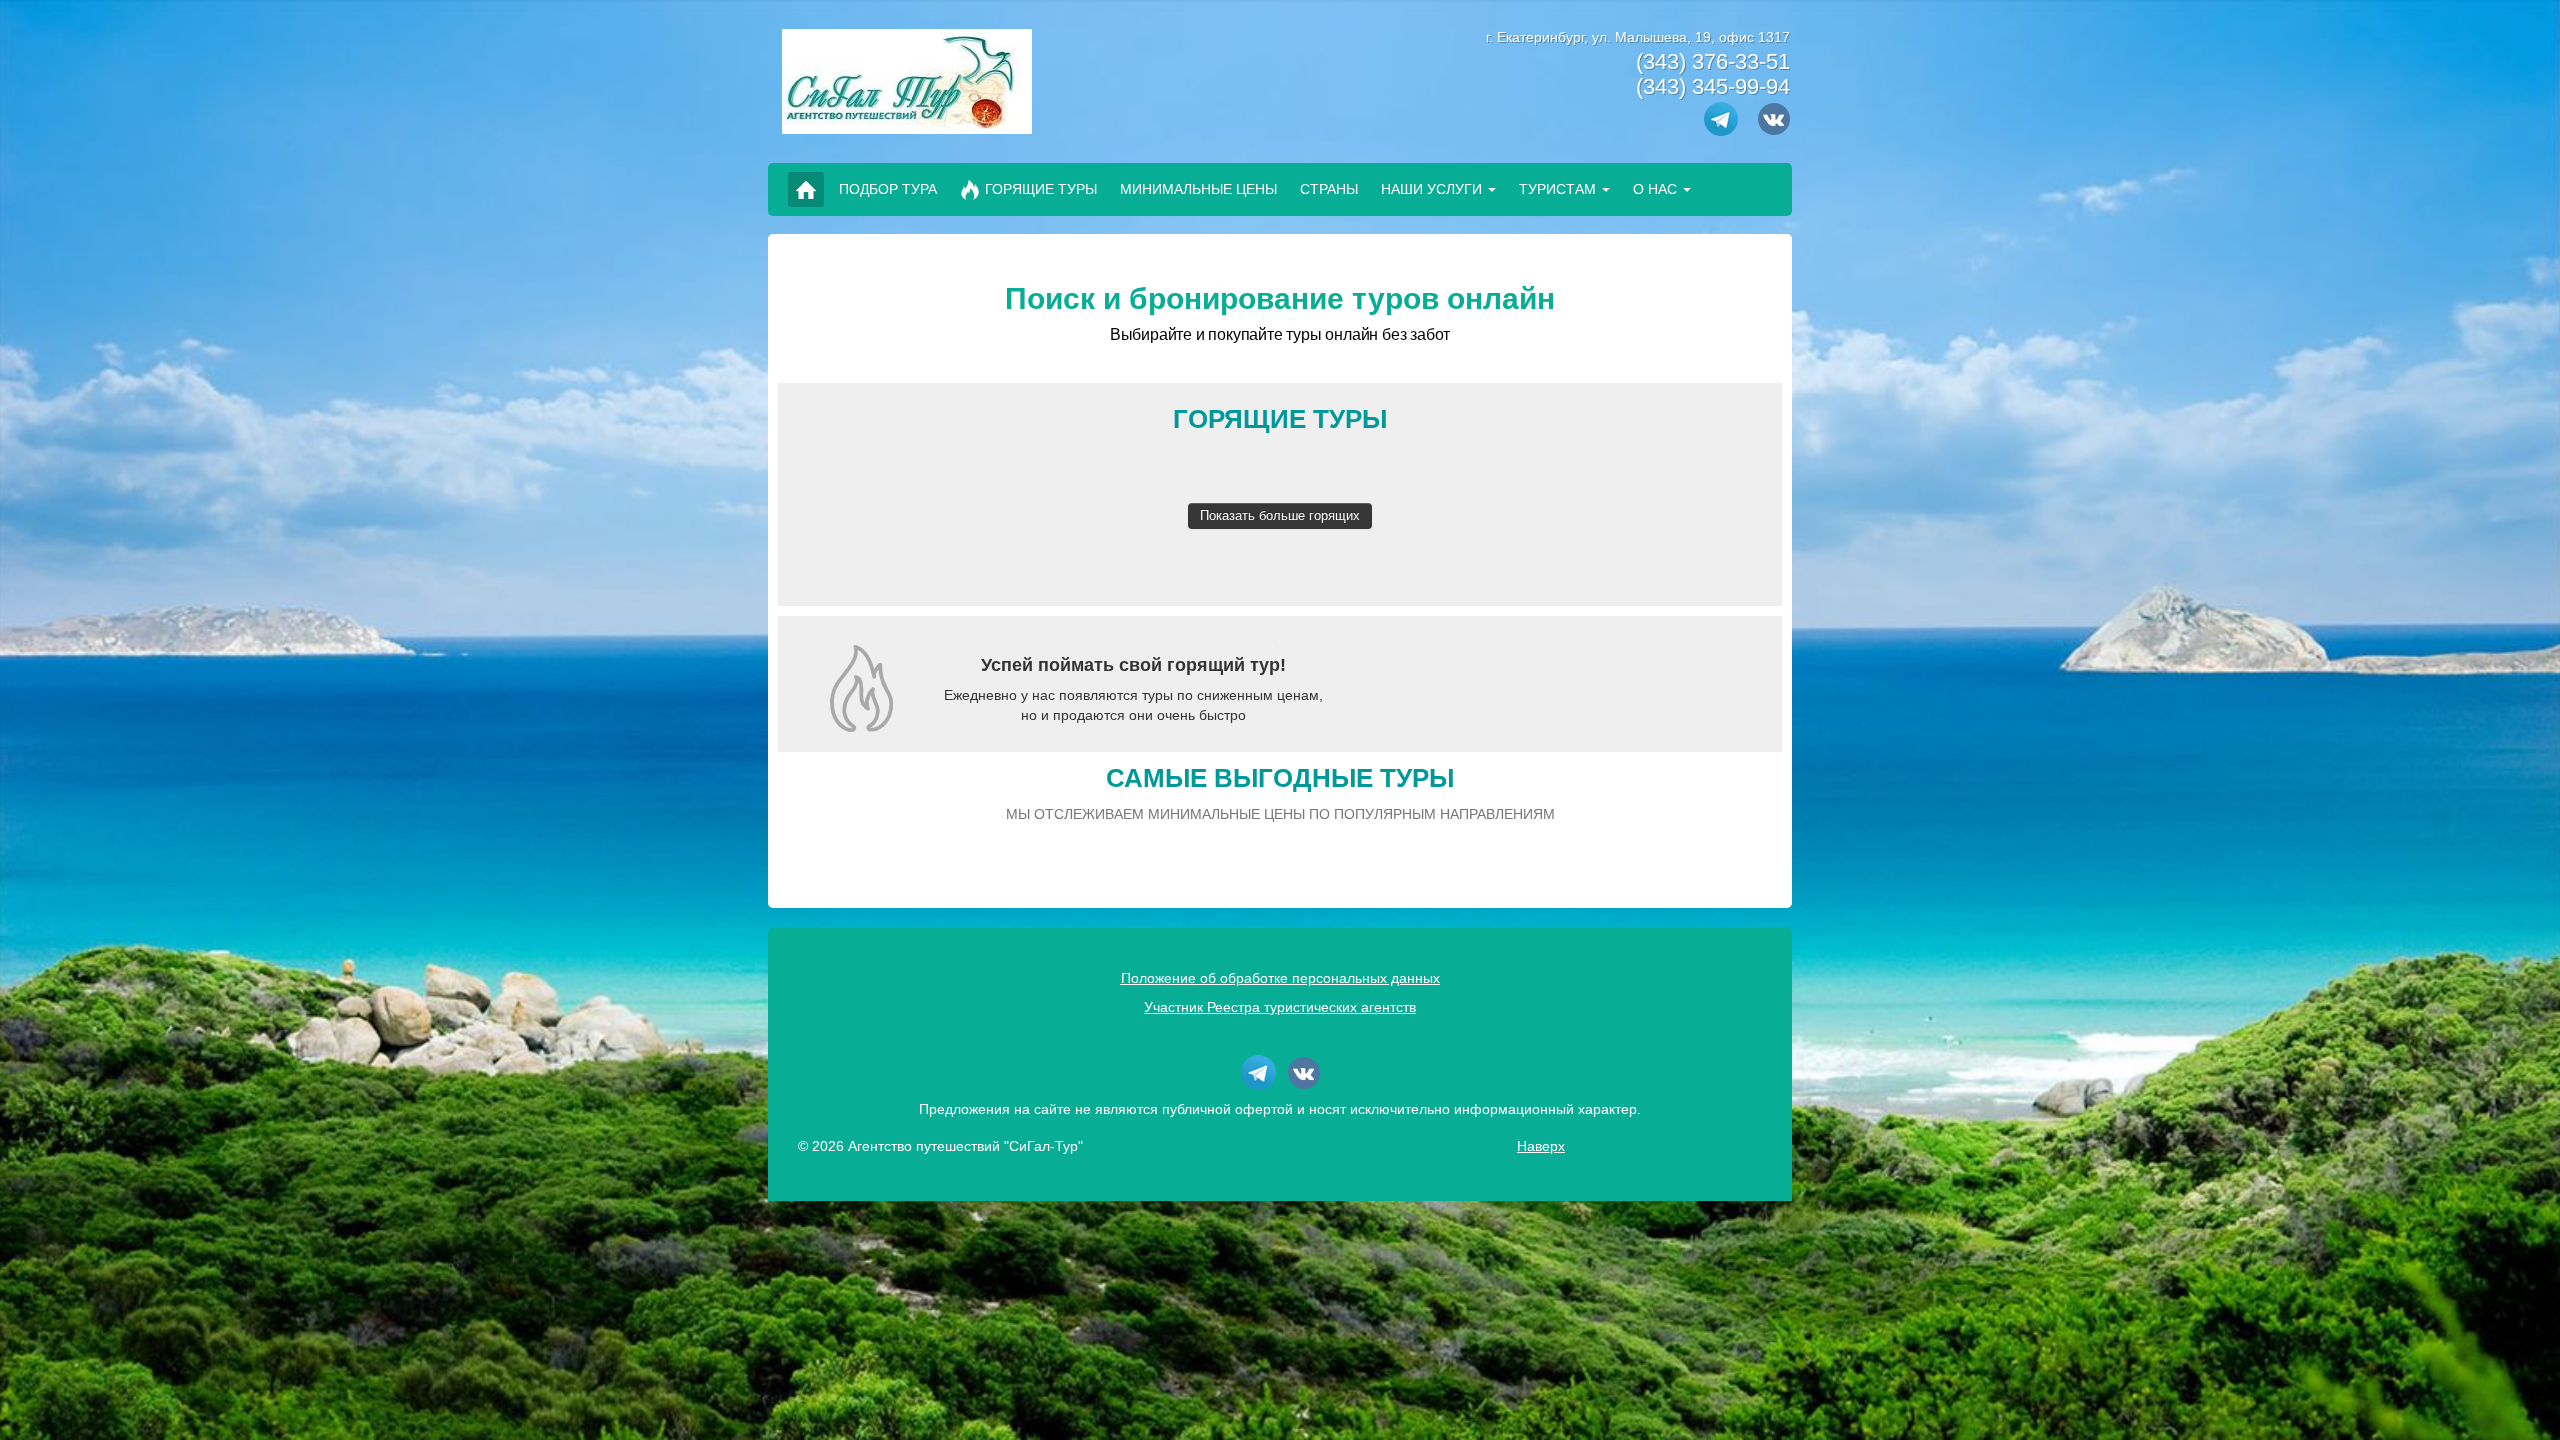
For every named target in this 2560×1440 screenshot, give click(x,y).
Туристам (1557, 189)
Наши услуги (1431, 189)
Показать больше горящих (1280, 515)
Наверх (1541, 1146)
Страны (1329, 189)
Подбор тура (888, 189)
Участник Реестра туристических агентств (1280, 1007)
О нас (1655, 189)
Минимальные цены (1198, 189)
